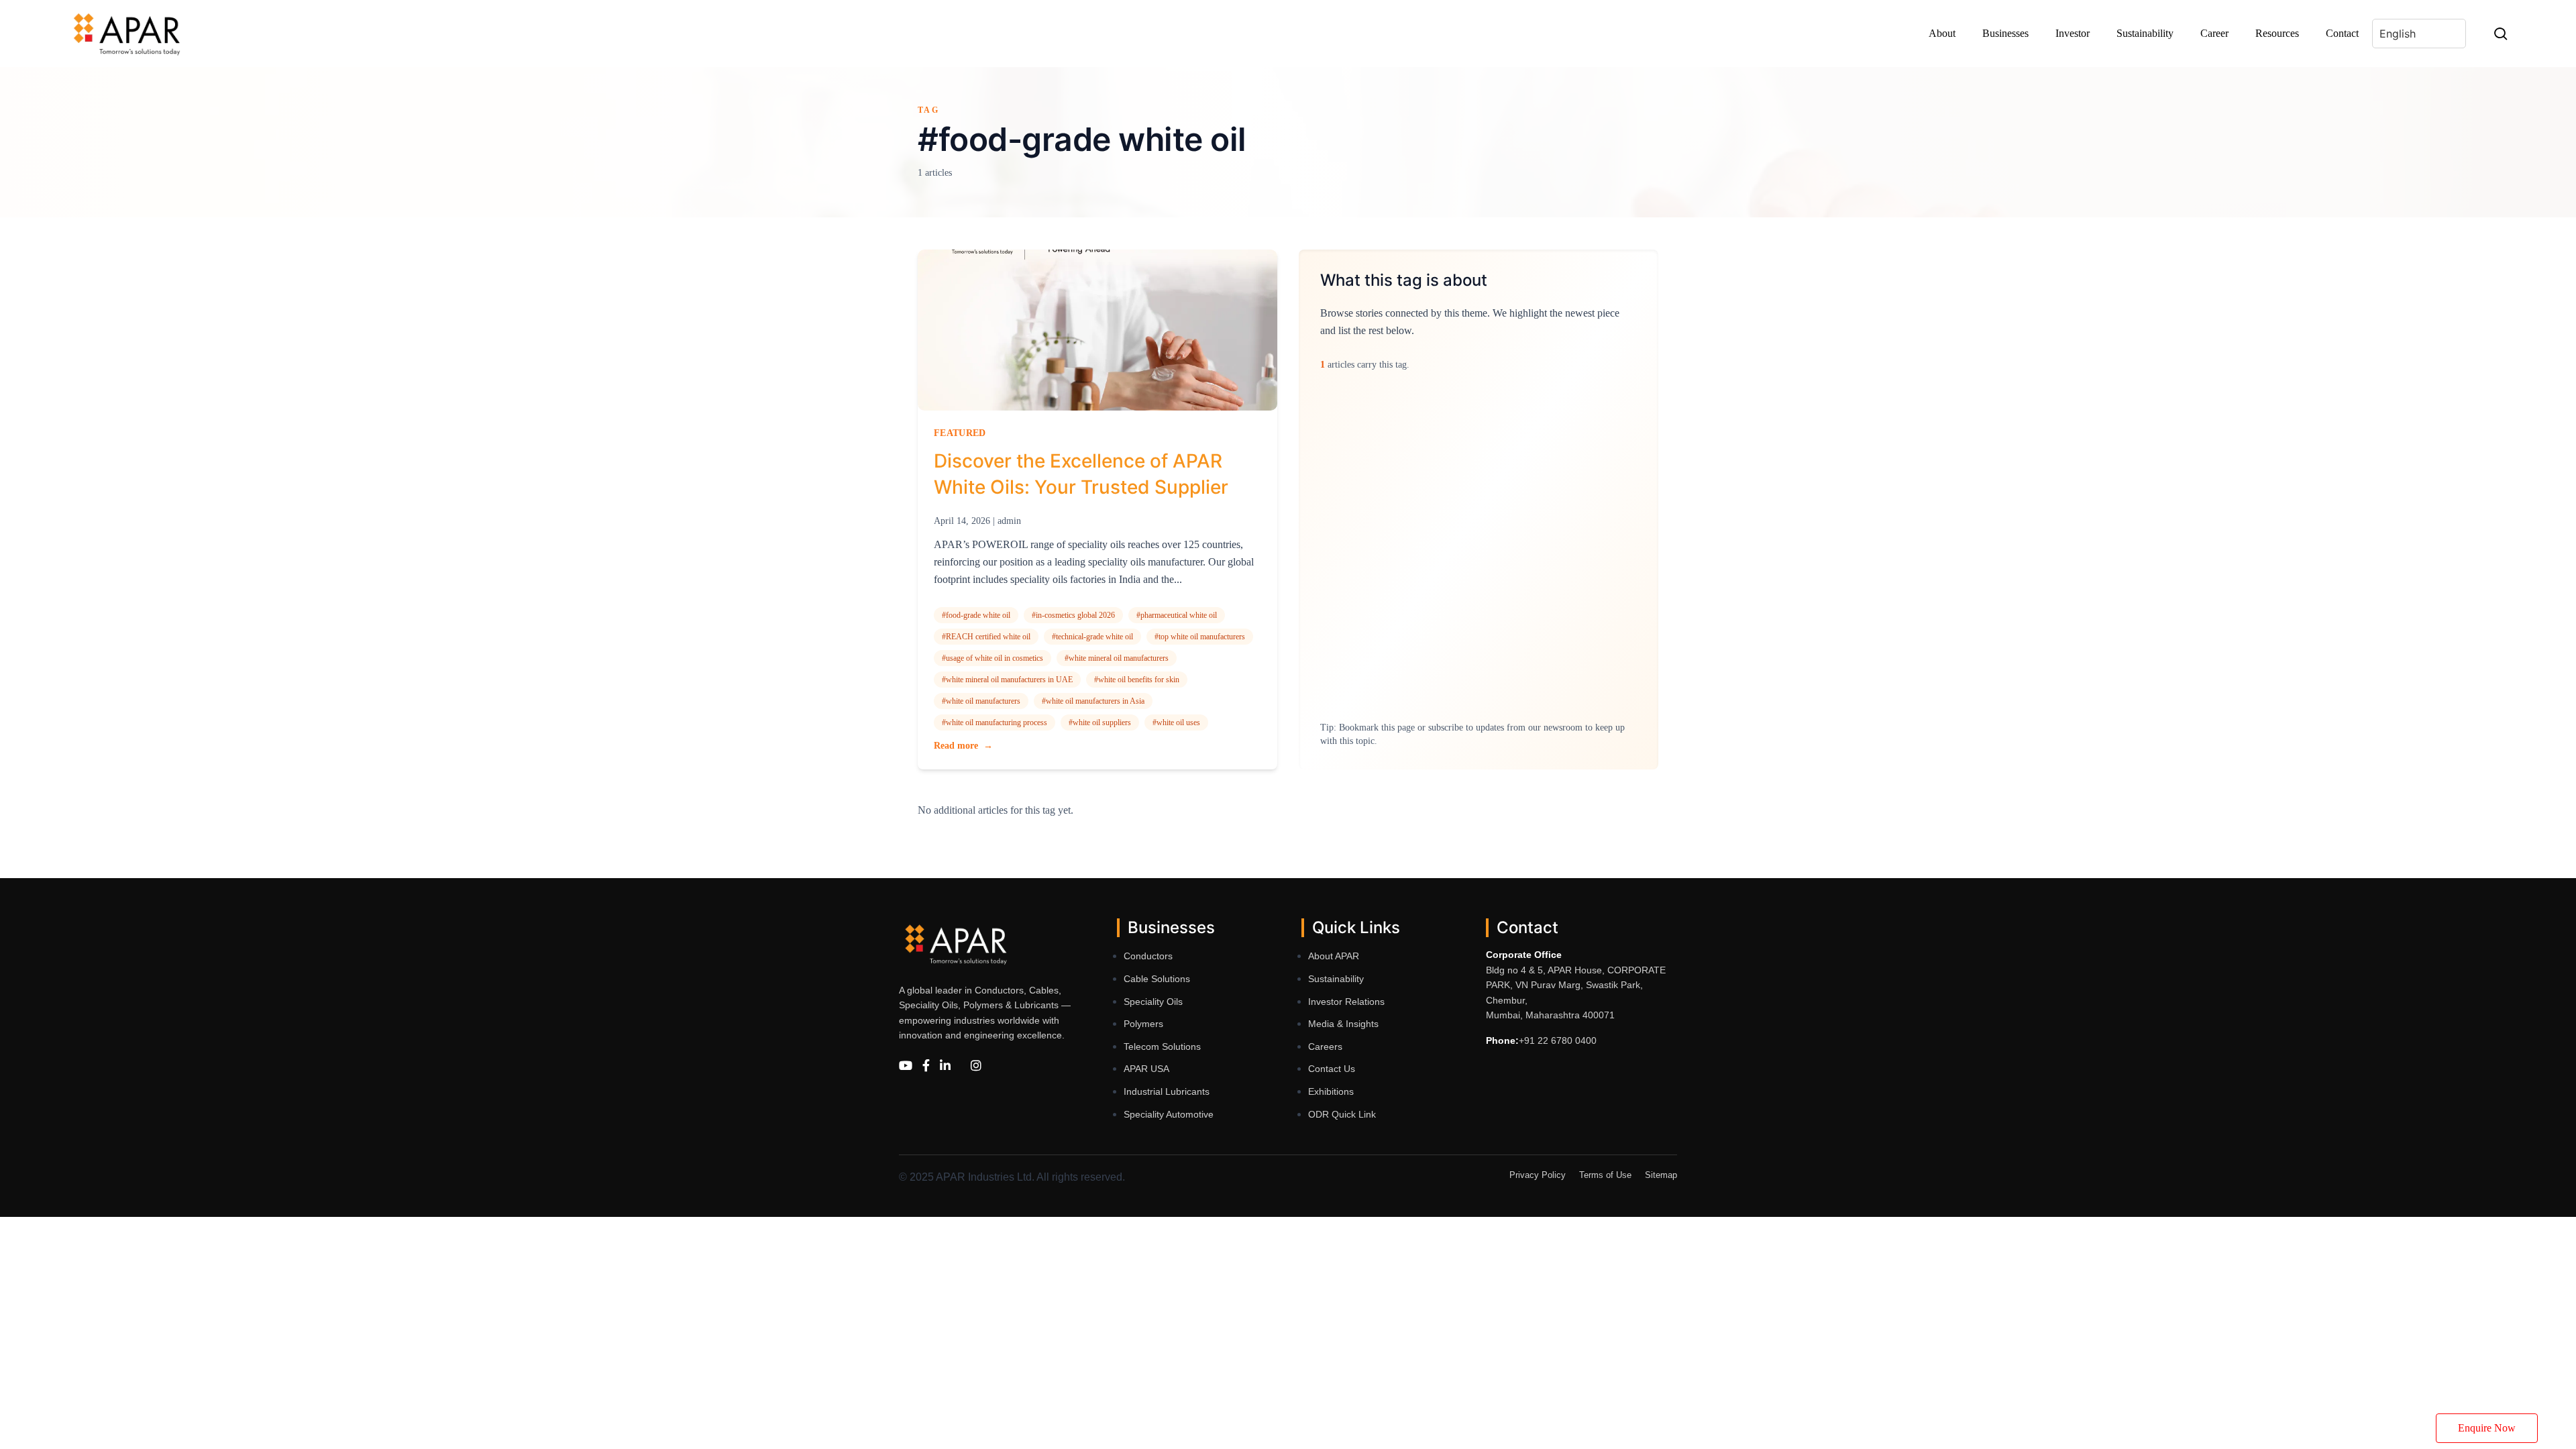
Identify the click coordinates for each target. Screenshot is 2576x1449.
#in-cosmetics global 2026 (1073, 615)
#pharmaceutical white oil (1177, 615)
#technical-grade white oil (1092, 637)
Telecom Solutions (1162, 1046)
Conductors (1148, 956)
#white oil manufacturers (981, 701)
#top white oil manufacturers (1200, 637)
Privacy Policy (1538, 1175)
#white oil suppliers (1100, 722)
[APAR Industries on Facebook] (926, 1066)
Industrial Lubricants (1167, 1091)
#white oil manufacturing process (995, 722)
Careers (1325, 1046)
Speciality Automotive (1169, 1114)
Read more (963, 746)
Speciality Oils (1153, 1002)
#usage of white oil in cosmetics (992, 658)
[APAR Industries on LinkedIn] (945, 1066)
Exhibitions (1331, 1091)
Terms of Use (1605, 1175)
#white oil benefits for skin (1137, 680)
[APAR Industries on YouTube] (906, 1066)
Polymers (1143, 1024)
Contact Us (1332, 1069)
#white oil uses (1176, 722)
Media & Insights (1343, 1024)
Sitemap (1661, 1175)
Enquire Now (2487, 1428)
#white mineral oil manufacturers (1117, 658)
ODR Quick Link (1342, 1114)
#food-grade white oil (976, 615)
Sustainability (1336, 979)
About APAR (1334, 956)
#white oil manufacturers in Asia (1093, 701)
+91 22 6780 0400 (1558, 1040)
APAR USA (1146, 1069)
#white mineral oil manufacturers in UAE (1007, 680)
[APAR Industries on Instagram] (976, 1066)
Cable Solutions (1157, 979)
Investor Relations (1346, 1002)
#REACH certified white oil (986, 637)
